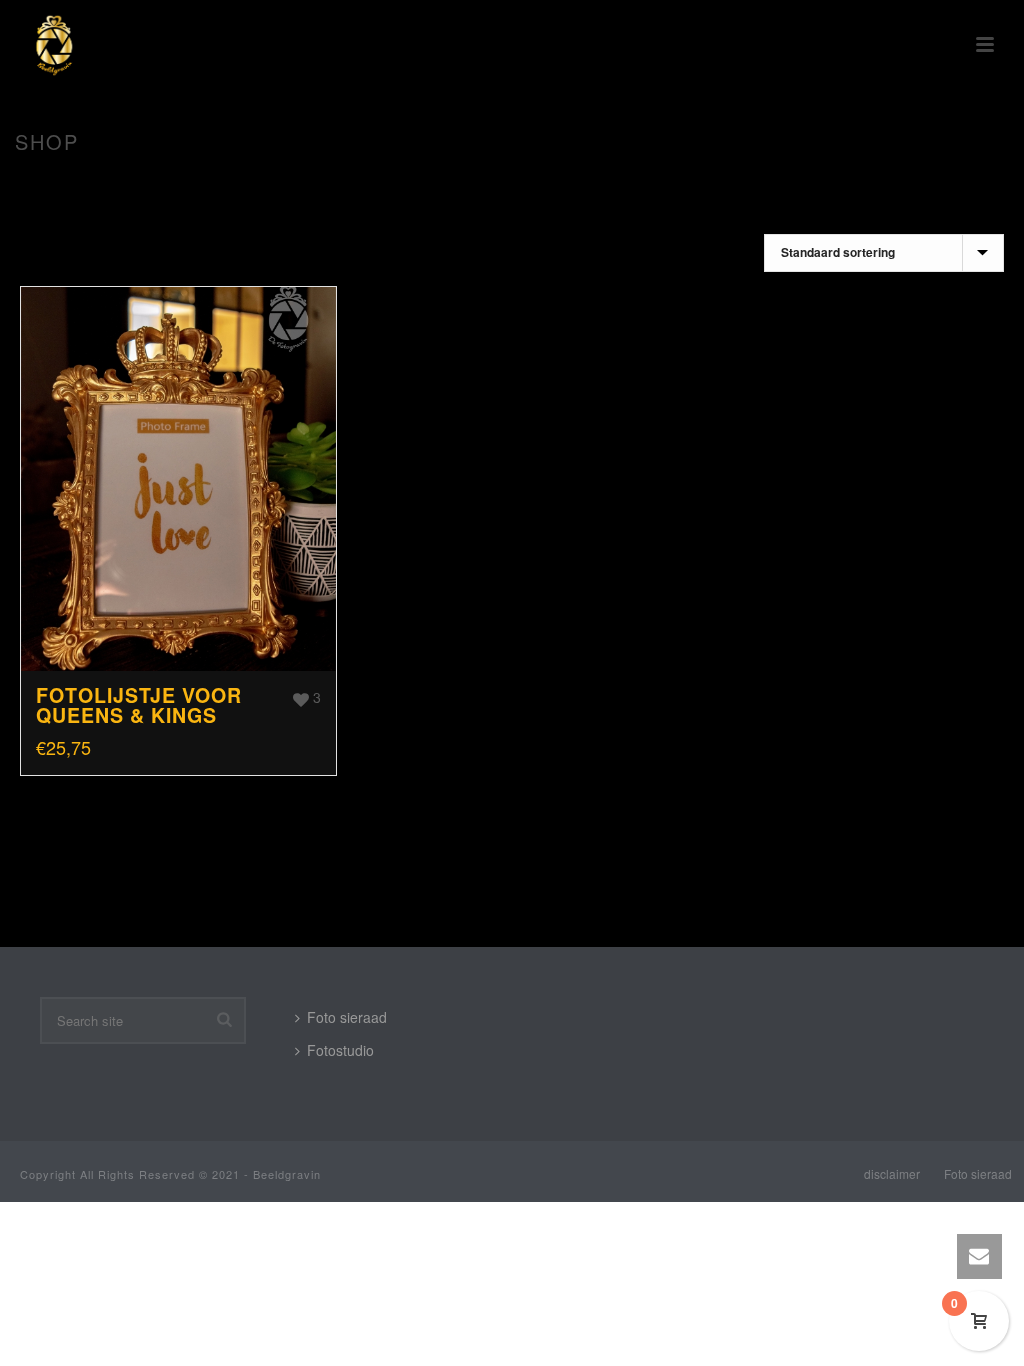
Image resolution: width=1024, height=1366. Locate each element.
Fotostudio (340, 1050)
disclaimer (892, 1174)
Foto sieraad (347, 1017)
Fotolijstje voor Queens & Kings (139, 705)
